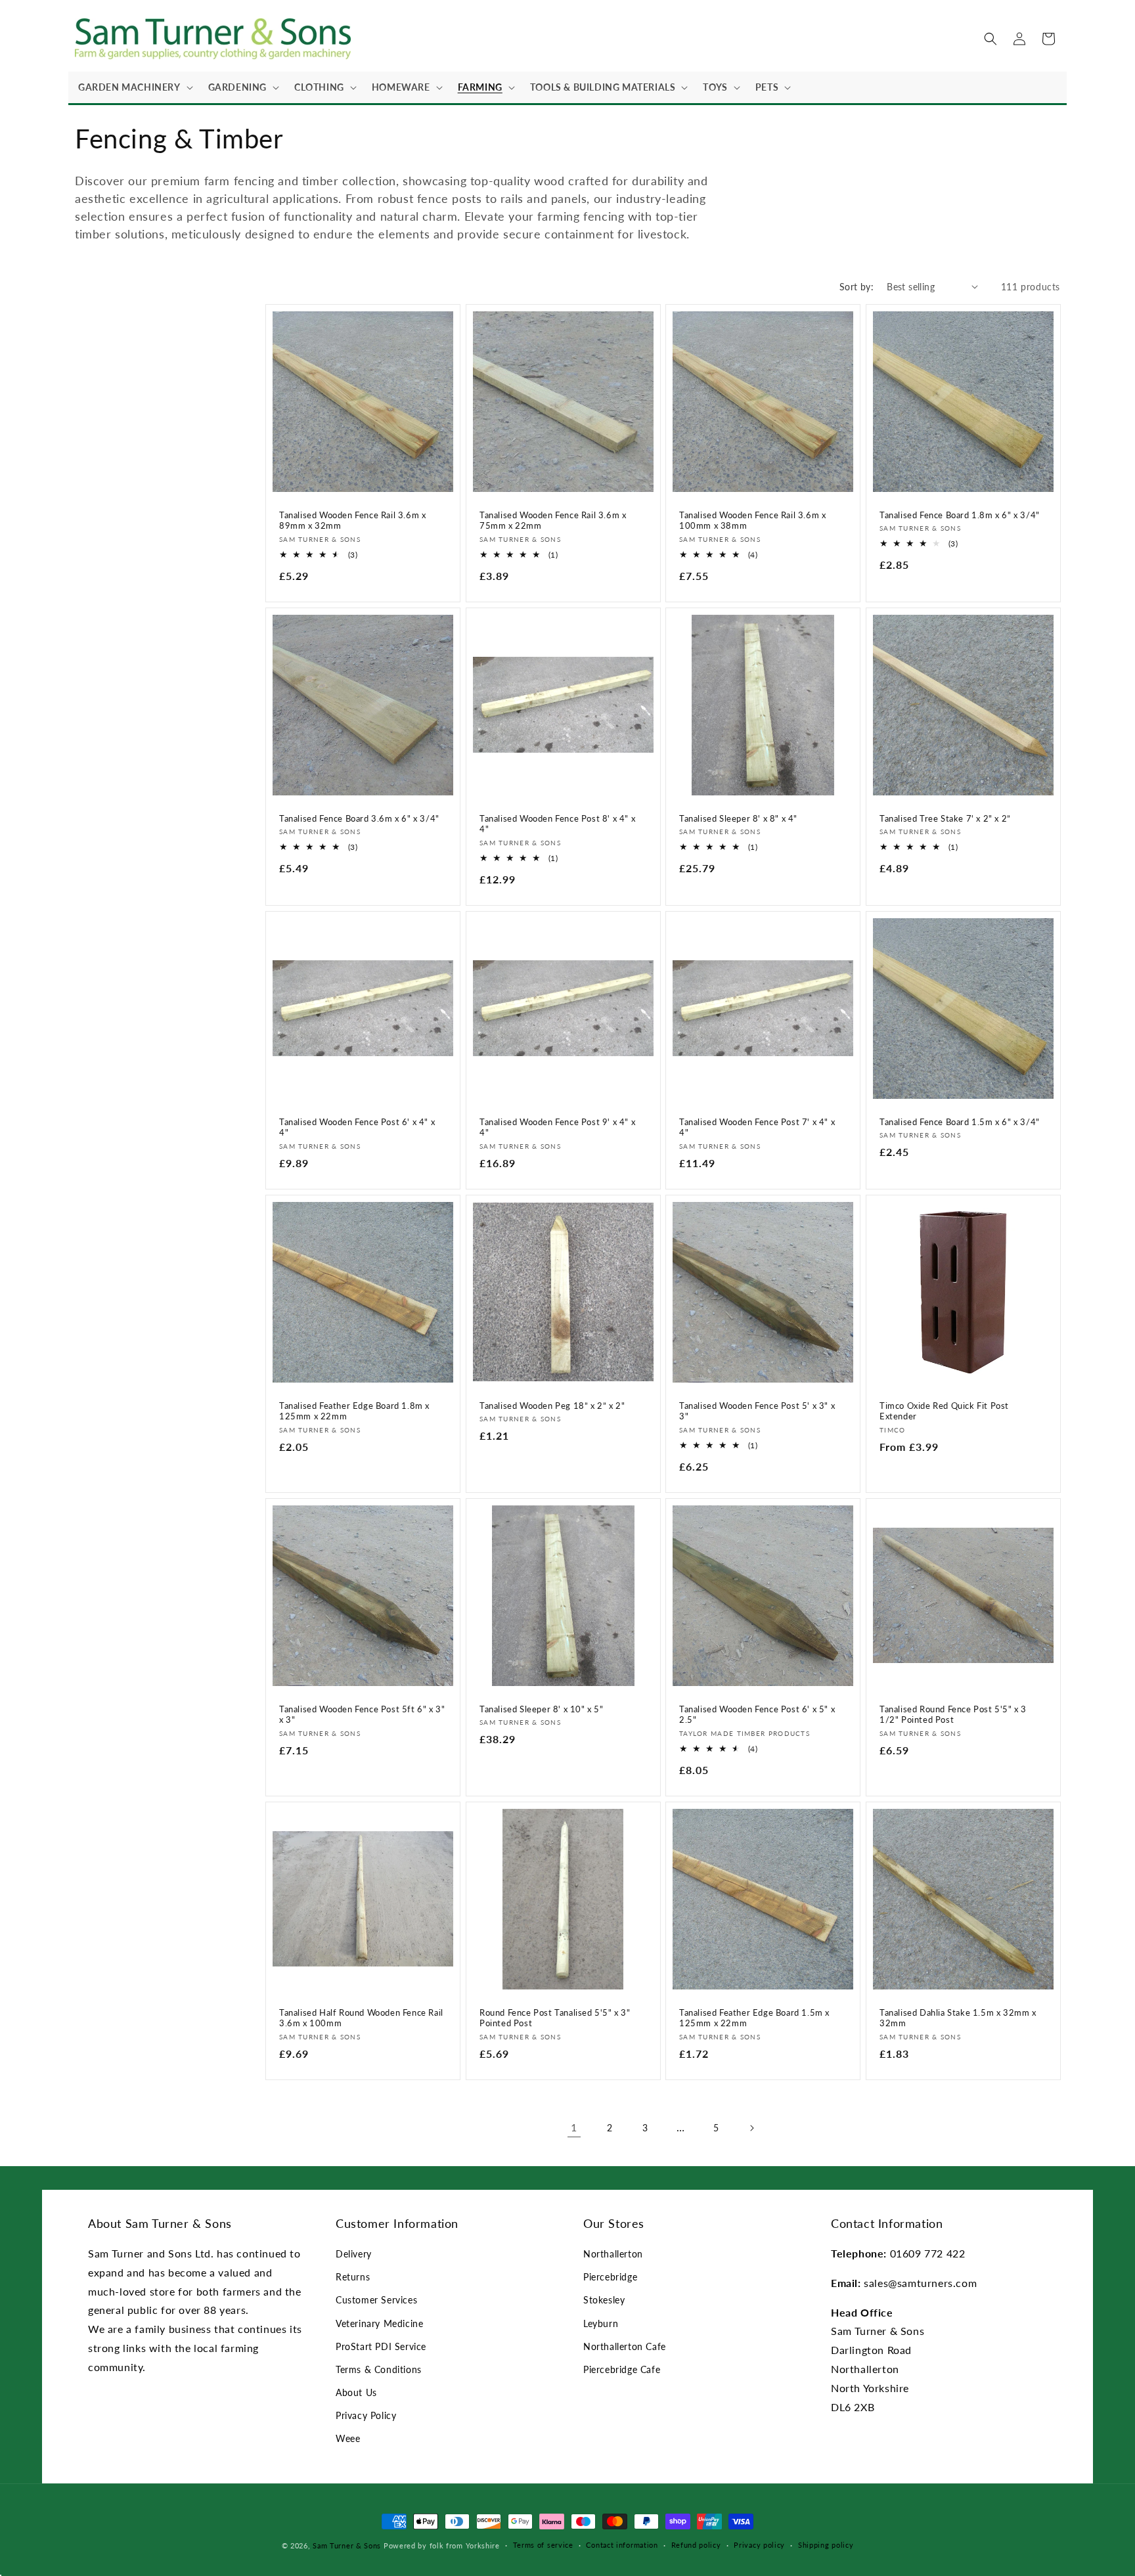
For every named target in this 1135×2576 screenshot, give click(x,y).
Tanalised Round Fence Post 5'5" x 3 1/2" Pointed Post (953, 1715)
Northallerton (613, 2254)
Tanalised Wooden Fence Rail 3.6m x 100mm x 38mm (752, 520)
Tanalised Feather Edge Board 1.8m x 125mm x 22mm (354, 1411)
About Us (356, 2392)
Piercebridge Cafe (622, 2369)
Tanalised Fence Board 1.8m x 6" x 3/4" (960, 514)
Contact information (622, 2545)
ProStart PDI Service (381, 2346)
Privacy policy (759, 2545)
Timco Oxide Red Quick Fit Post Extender (944, 1411)
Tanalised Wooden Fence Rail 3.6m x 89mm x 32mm (352, 520)
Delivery (354, 2254)
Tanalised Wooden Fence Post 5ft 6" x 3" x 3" (362, 1715)
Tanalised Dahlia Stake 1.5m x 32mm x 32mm (958, 2018)
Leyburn (601, 2323)
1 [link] (574, 2127)
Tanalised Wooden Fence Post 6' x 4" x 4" (357, 1127)
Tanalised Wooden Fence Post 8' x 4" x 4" (557, 823)
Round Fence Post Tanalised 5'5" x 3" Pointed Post (555, 2018)
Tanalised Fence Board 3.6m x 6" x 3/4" (359, 818)
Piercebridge (610, 2277)
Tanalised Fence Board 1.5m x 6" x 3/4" (960, 1121)
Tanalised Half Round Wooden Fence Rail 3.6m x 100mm (361, 2018)
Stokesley (604, 2300)
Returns (353, 2277)
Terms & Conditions (379, 2369)
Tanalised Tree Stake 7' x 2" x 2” (945, 818)
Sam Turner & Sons (347, 2545)
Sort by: (857, 287)
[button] (133, 87)
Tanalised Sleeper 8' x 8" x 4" (738, 818)
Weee (348, 2438)
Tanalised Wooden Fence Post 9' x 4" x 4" (557, 1127)
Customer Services (376, 2300)
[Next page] (751, 2128)
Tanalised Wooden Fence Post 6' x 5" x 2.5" (757, 1715)
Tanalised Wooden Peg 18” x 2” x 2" (552, 1406)
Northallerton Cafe (625, 2346)
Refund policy (696, 2545)
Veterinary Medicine (379, 2323)
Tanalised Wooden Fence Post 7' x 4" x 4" (757, 1127)
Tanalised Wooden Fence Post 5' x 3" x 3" (757, 1411)
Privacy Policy (366, 2415)
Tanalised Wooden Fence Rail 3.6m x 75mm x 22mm (553, 520)
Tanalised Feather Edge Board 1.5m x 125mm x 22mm (754, 2018)
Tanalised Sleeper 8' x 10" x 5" (542, 1709)
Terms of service (543, 2545)
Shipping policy (826, 2545)
